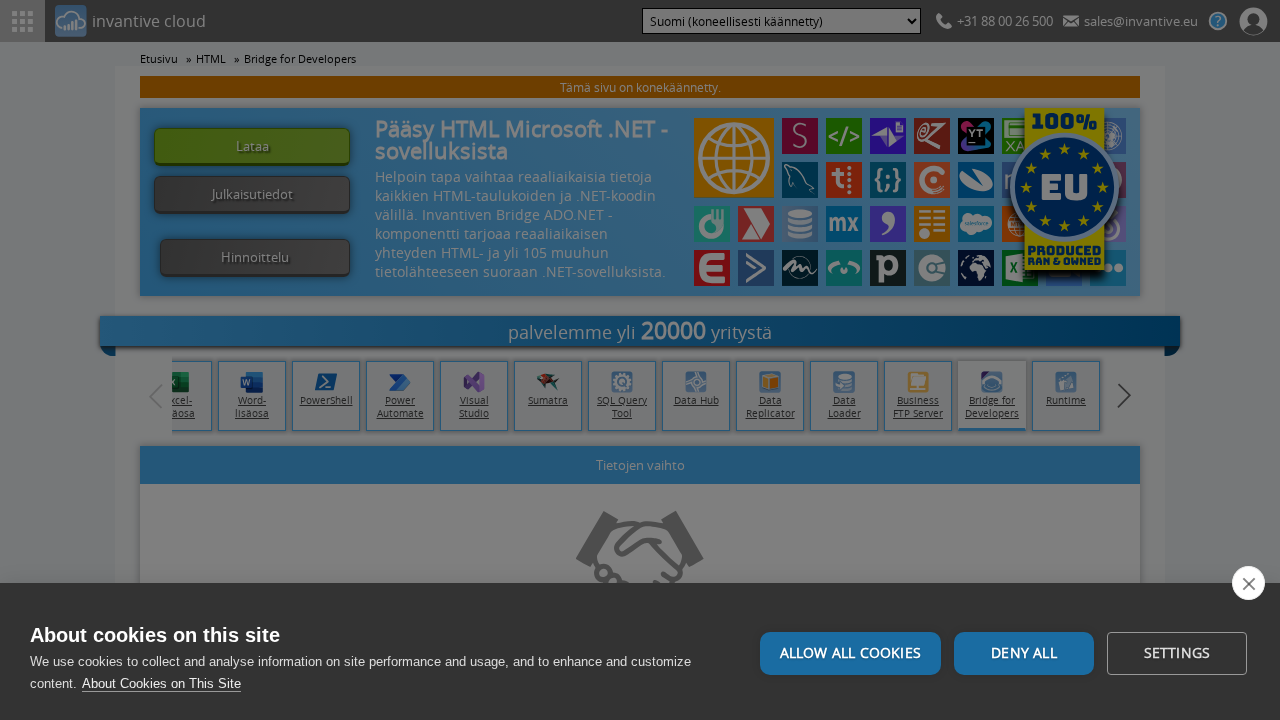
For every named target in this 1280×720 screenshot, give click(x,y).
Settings (1177, 653)
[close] (1248, 583)
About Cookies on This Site (161, 683)
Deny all (1024, 653)
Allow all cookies (850, 653)
